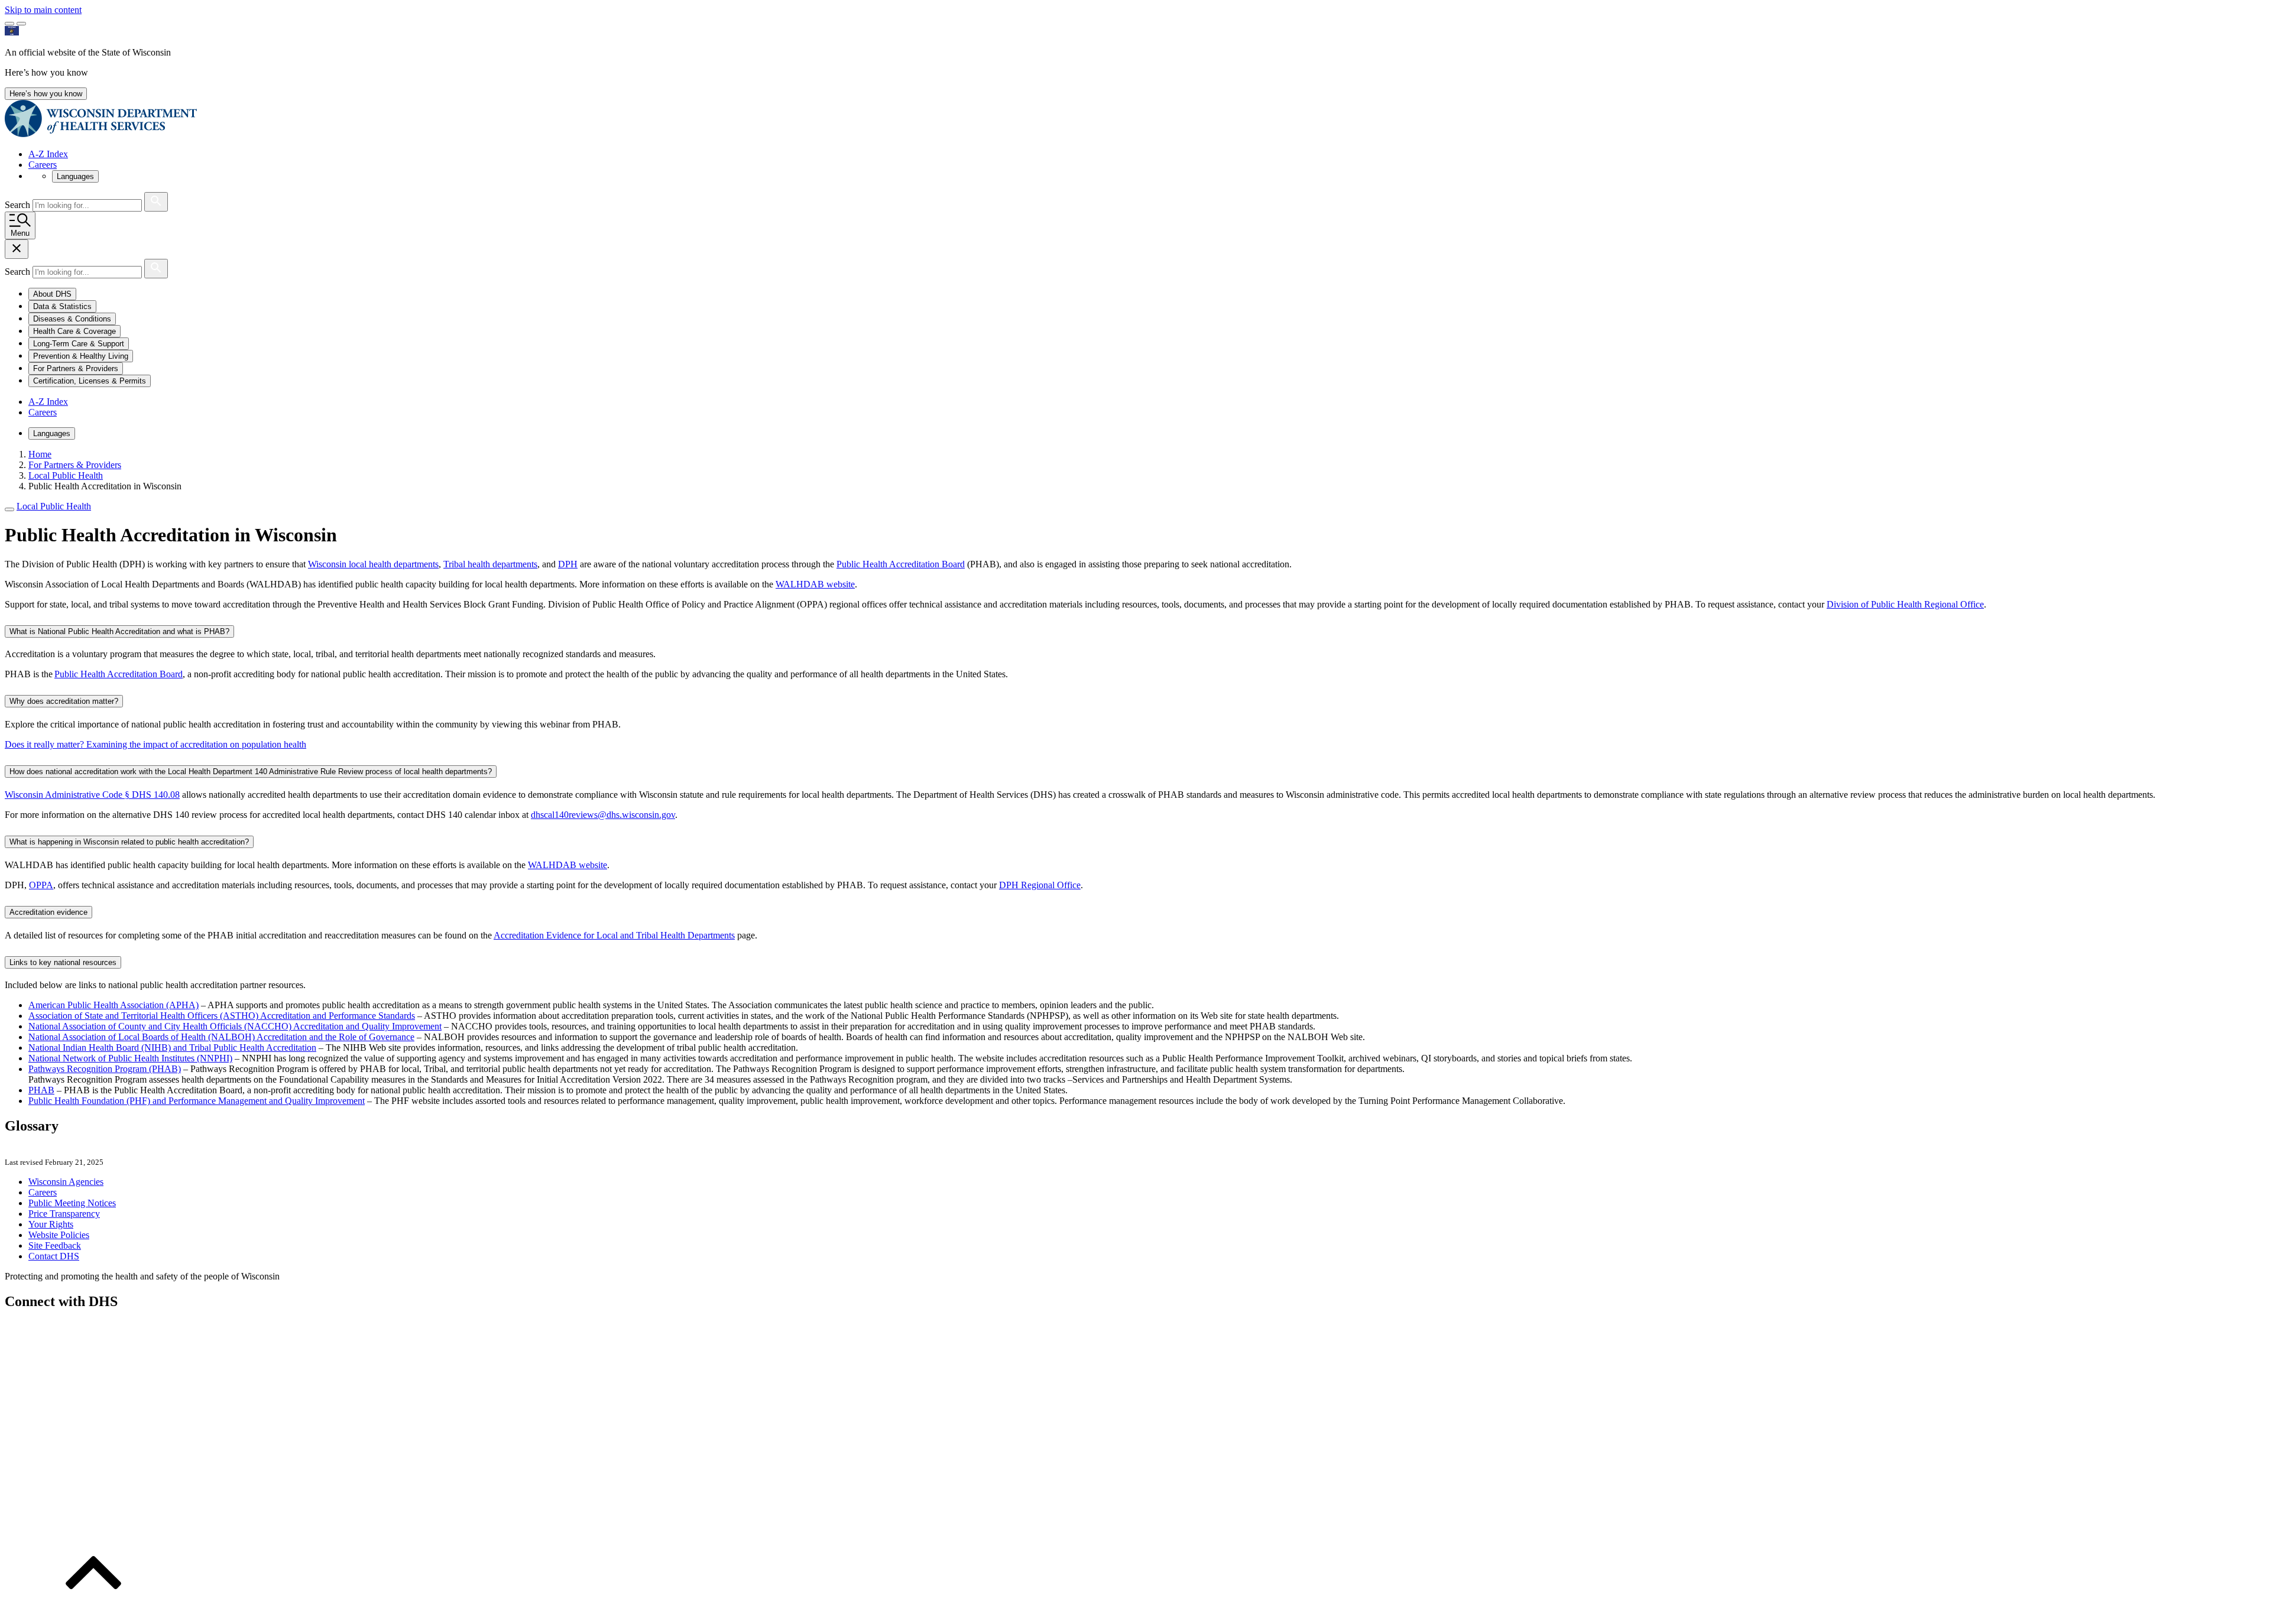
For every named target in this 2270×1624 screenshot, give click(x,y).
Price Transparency (64, 1214)
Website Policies (59, 1235)
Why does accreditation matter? (64, 701)
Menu (20, 233)
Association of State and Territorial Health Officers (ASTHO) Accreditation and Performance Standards (222, 1016)
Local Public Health (54, 506)
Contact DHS (54, 1256)
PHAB (41, 1090)
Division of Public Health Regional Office (1905, 604)
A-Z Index (48, 154)
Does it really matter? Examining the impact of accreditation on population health (155, 744)
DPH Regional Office (1040, 885)
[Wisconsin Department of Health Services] (101, 134)
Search (19, 205)
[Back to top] (93, 1614)
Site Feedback (55, 1245)
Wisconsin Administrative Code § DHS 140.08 (92, 795)
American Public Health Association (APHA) (113, 1005)
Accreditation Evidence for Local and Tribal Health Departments (614, 935)
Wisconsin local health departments (373, 564)
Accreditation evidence (48, 912)
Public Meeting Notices (72, 1203)
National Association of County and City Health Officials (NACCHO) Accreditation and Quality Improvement (235, 1026)
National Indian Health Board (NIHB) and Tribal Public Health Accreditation (172, 1048)
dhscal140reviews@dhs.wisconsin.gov (603, 815)
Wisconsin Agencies (66, 1182)
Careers (43, 165)
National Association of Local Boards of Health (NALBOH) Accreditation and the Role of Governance (221, 1037)
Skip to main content (43, 10)
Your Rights (51, 1224)
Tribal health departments (490, 564)
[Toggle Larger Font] (9, 24)
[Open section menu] (9, 509)
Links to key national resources (63, 962)
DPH (568, 564)
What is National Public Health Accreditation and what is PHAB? (119, 631)
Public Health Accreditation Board (901, 564)
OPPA (41, 885)
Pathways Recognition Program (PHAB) (105, 1069)
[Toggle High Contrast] (21, 24)
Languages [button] (75, 176)
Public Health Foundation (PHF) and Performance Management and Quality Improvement (197, 1101)
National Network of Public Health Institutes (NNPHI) (130, 1058)
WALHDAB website (815, 584)
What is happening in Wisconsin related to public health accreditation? (129, 842)
